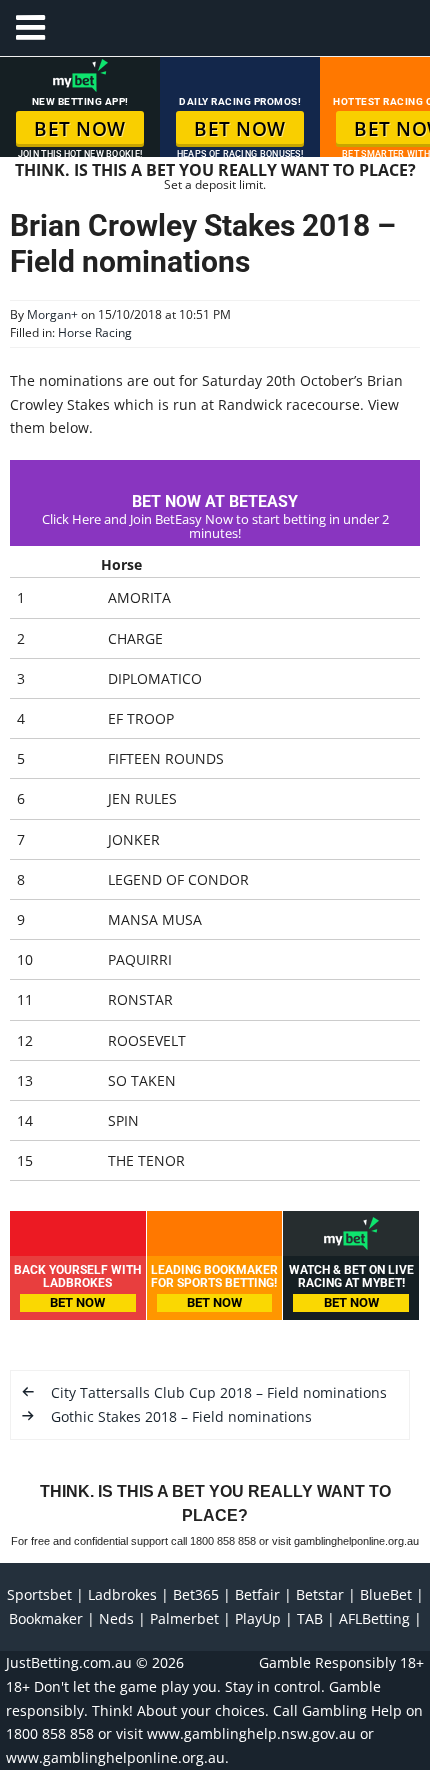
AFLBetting (374, 1618)
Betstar (320, 1594)
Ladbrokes (122, 1594)
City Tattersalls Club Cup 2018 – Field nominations (219, 1392)
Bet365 (196, 1594)
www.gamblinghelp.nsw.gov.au (251, 1733)
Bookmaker (46, 1618)
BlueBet (386, 1594)
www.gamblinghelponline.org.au (115, 1757)
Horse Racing (95, 332)
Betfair (257, 1594)
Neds (116, 1618)
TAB (310, 1618)
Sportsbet (39, 1594)
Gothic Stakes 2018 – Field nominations (181, 1416)
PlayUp (258, 1618)
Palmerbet (184, 1618)
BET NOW (80, 129)
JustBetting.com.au (69, 1662)
